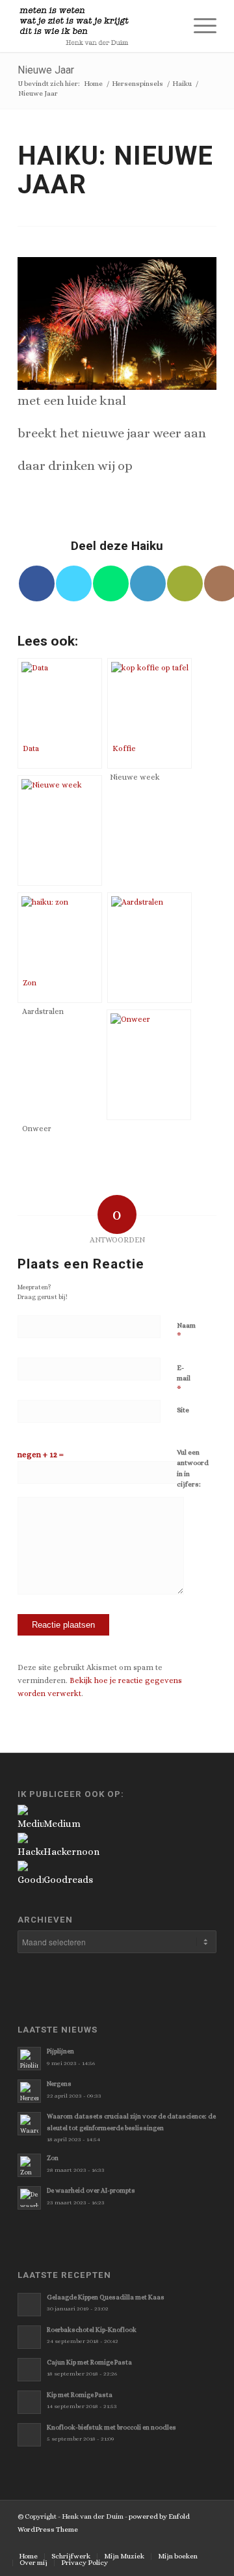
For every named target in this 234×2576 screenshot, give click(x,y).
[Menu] (199, 26)
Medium (62, 1824)
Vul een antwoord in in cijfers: (193, 1469)
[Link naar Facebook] (148, 2543)
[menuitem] (168, 26)
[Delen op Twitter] (74, 583)
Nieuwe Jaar (46, 70)
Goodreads (68, 1880)
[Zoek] (168, 26)
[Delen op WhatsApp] (111, 583)
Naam (186, 1331)
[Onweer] (149, 1065)
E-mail (184, 1379)
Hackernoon (71, 1852)
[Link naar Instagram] (187, 2543)
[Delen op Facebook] (37, 583)
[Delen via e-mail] (185, 583)
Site (183, 1410)
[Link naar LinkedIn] (207, 2543)
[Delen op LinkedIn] (148, 583)
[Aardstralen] (149, 948)
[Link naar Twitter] (129, 2543)
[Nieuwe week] (60, 830)
